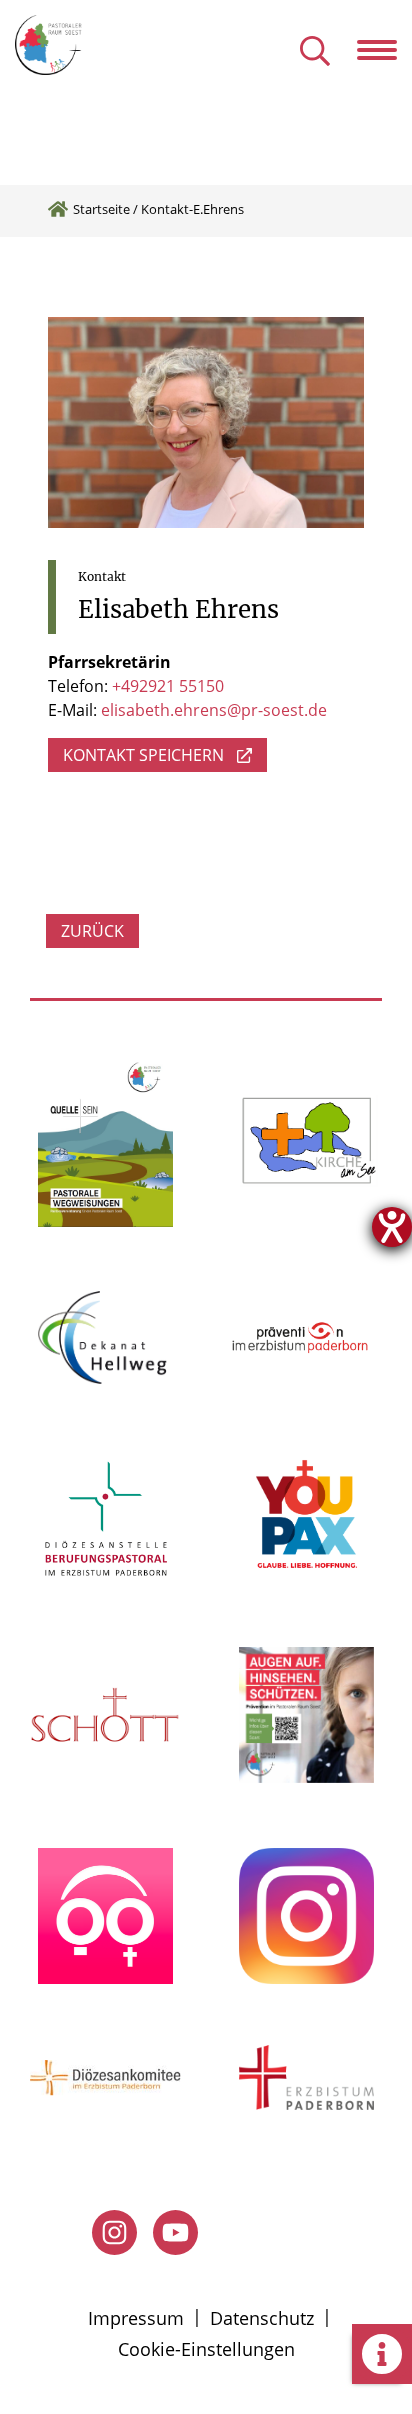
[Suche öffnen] (315, 52)
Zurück (92, 931)
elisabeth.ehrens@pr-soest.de (214, 710)
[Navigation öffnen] (384, 50)
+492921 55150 (168, 686)
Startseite (101, 209)
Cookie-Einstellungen (206, 2349)
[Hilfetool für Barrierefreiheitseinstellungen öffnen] (392, 1227)
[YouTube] (175, 2232)
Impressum (136, 2318)
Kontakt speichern (143, 755)
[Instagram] (114, 2232)
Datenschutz (262, 2318)
